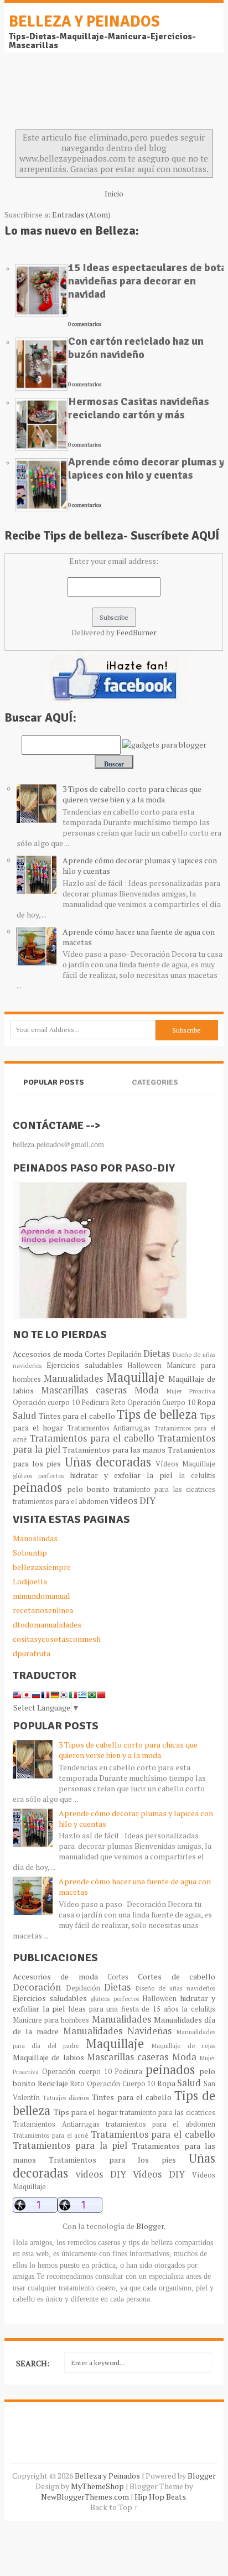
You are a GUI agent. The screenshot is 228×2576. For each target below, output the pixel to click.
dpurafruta (32, 1653)
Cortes (95, 1354)
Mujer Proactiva (191, 1391)
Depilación (125, 1354)
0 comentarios (85, 324)
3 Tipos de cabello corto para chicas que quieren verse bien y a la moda (132, 794)
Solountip (30, 1553)
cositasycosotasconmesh (57, 1639)
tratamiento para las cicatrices (164, 1489)
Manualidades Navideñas (117, 2031)
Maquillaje (135, 1377)
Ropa (206, 1402)
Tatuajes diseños (66, 2098)
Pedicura (95, 1403)
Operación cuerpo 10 (46, 1403)
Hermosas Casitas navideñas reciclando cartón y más (139, 408)
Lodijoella (30, 1581)
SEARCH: (33, 2363)
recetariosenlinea (43, 1610)
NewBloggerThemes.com (85, 2497)
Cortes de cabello (177, 1976)
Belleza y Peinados (84, 22)
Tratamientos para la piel (70, 2145)
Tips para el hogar (86, 2112)
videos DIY (133, 1501)
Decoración (37, 1987)
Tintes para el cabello (77, 1416)
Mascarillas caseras (84, 1390)
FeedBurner (136, 632)
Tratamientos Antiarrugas (109, 1428)
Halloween (144, 1365)
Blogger (150, 2226)
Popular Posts (54, 1082)
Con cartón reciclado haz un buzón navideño (136, 348)
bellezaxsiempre (42, 1567)
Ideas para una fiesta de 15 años (123, 2009)
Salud (25, 1416)
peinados (37, 1487)
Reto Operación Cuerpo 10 (153, 1403)
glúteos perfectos (38, 1476)
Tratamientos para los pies (112, 2160)
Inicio (114, 193)
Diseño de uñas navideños (175, 1988)
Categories (155, 1082)
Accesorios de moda (48, 1354)
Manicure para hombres (51, 2020)
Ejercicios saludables (84, 1365)
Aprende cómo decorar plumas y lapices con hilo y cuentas (146, 468)
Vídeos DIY (159, 2174)
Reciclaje (53, 2083)
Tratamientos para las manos (114, 1450)
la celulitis (197, 1476)
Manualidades (73, 1378)
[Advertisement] (93, 94)
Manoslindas (35, 1538)
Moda (147, 1390)
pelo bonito (88, 1489)
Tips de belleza (157, 1414)
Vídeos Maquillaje (185, 1464)
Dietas (157, 1354)
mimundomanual (42, 1596)
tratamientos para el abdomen (61, 1502)
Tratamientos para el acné (50, 2135)
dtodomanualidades (47, 1624)
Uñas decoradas (108, 1462)
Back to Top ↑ (114, 2507)
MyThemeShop (97, 2486)
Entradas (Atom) (81, 214)
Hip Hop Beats (160, 2497)
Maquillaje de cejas (183, 2046)
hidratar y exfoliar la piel (121, 1475)
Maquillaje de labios (48, 2057)
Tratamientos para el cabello (92, 1438)
